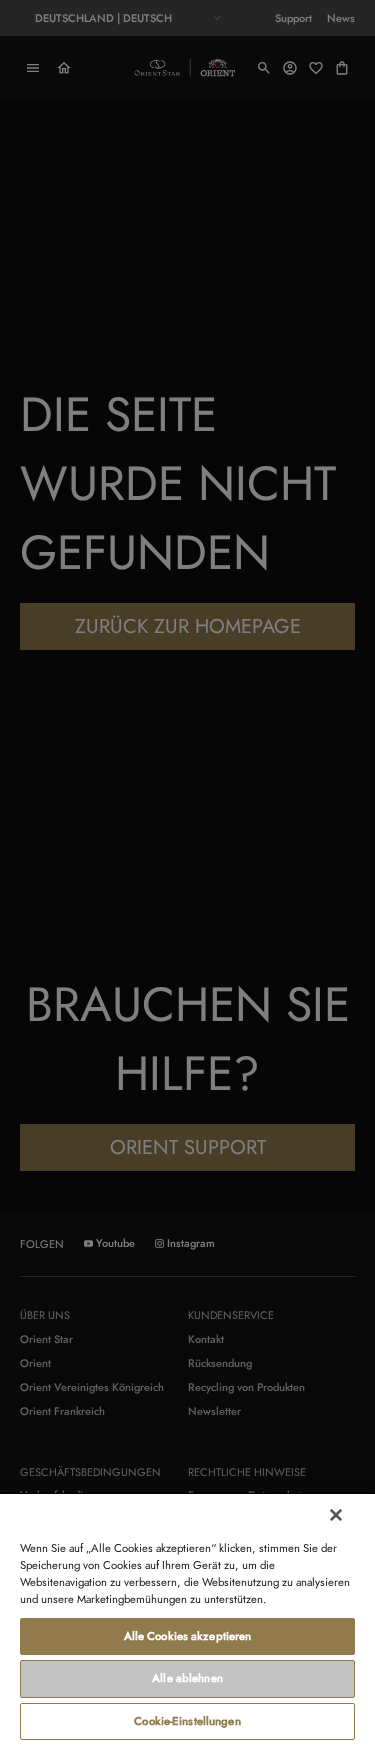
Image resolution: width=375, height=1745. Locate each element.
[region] (187, 1618)
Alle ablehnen (187, 1678)
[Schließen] (336, 1515)
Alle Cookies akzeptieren (188, 1636)
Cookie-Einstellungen (187, 1721)
